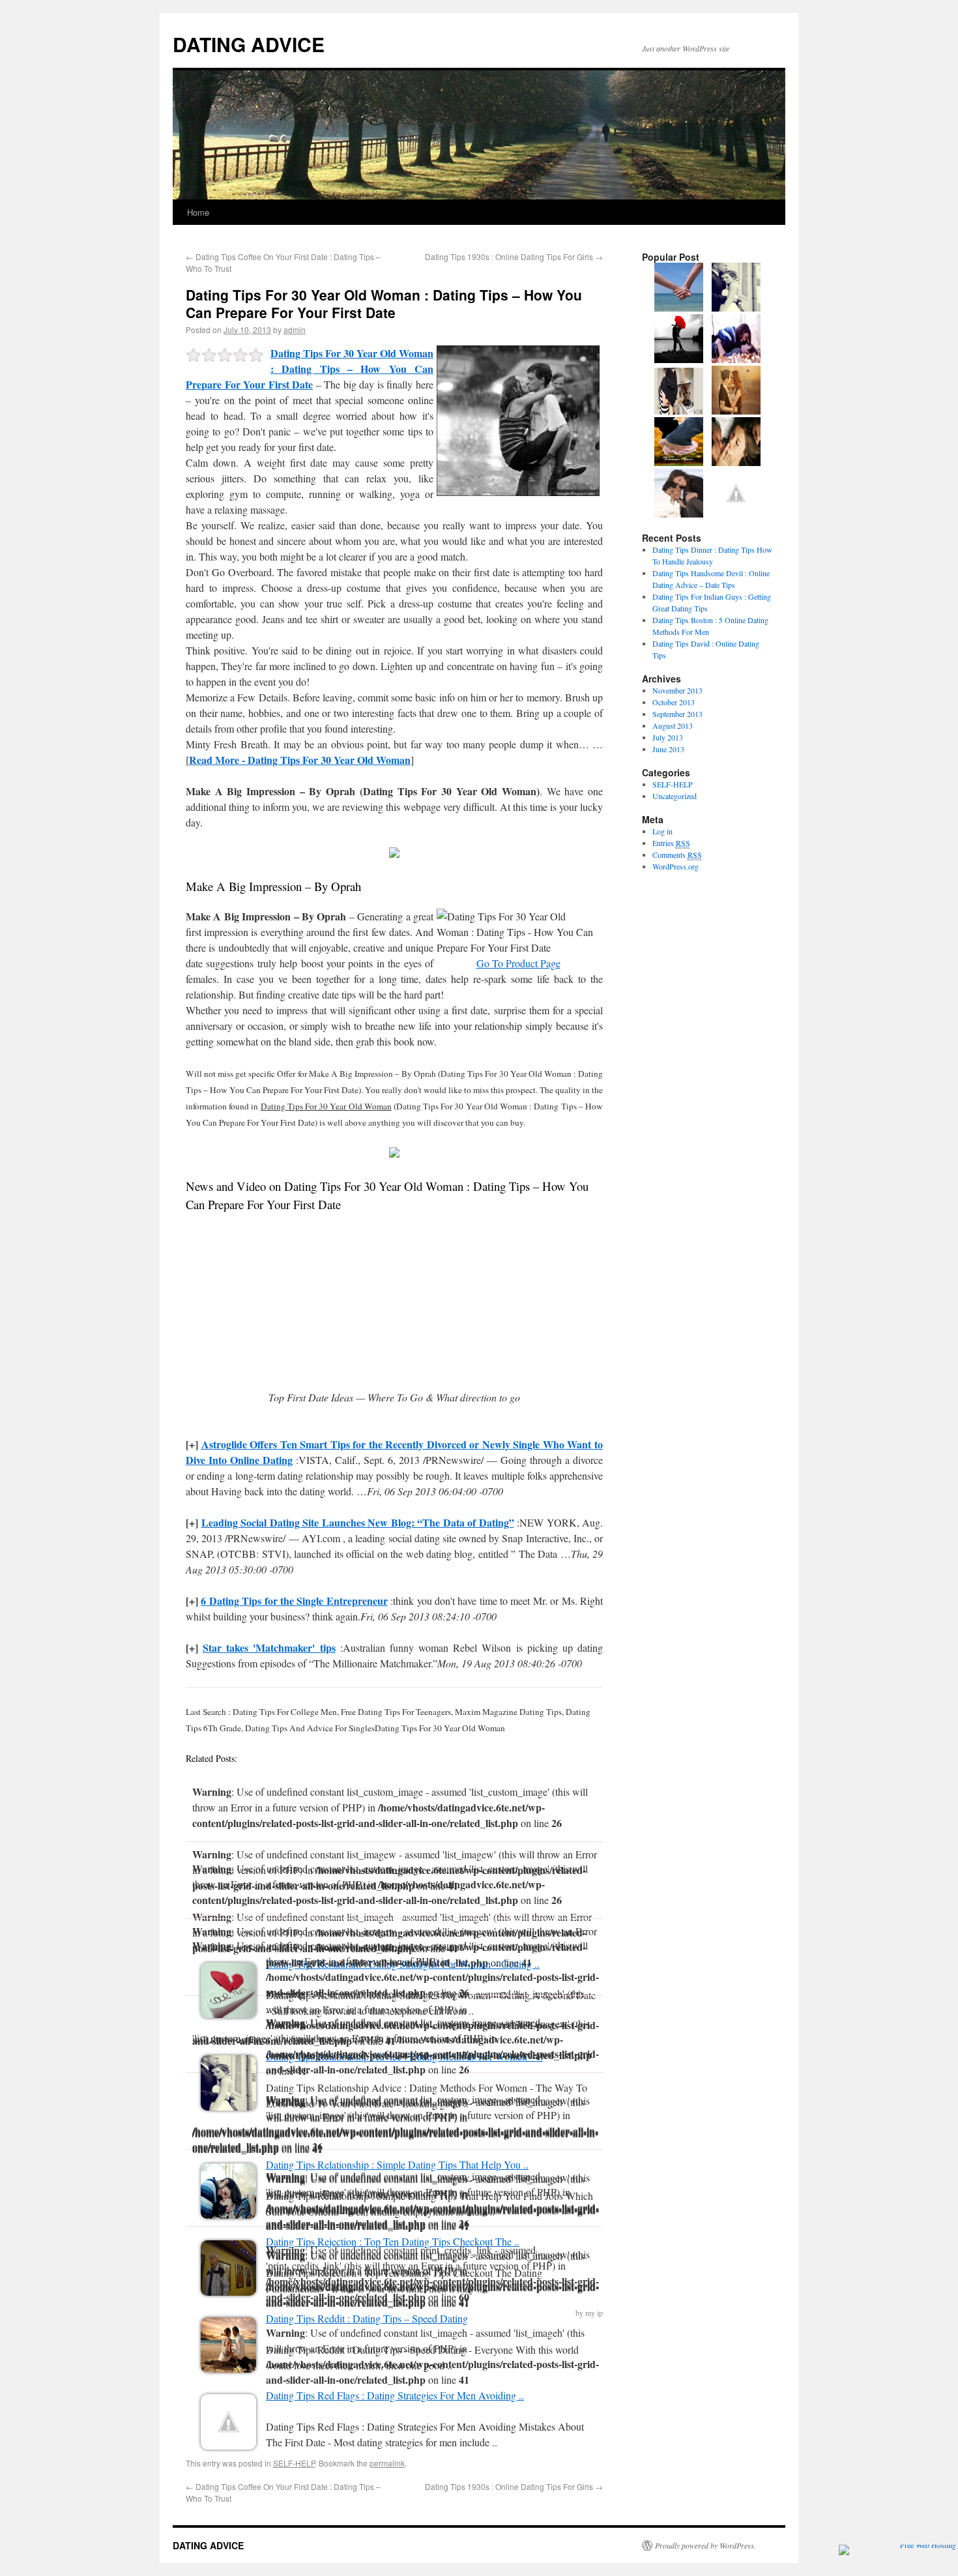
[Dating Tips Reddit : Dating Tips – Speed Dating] (228, 2368)
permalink (387, 2463)
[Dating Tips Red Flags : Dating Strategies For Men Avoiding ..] (228, 2445)
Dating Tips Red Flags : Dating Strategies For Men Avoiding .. (395, 2395)
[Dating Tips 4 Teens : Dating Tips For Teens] (736, 514)
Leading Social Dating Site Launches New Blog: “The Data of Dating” (358, 1522)
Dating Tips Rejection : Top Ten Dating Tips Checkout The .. (393, 2241)
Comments (677, 855)
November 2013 (677, 690)
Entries (671, 843)
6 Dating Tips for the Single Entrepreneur (294, 1601)
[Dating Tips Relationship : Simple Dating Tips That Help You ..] (228, 2215)
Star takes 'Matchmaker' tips (269, 1647)
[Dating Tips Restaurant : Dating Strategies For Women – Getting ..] (228, 2014)
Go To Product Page (518, 963)
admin (295, 329)
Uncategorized (675, 796)
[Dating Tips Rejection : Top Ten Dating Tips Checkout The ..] (228, 2291)
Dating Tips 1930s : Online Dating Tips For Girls (514, 256)
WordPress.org (675, 866)
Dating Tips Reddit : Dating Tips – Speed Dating (367, 2318)
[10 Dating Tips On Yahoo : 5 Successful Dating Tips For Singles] (736, 463)
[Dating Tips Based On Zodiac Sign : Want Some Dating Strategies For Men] (679, 360)
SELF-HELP (294, 2463)
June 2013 (668, 749)
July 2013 (668, 737)
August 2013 (673, 725)
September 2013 (677, 714)
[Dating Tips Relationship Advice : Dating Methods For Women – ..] (228, 2106)
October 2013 (674, 702)
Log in (662, 831)
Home (198, 212)
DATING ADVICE (249, 44)
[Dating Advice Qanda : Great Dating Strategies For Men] (679, 308)
